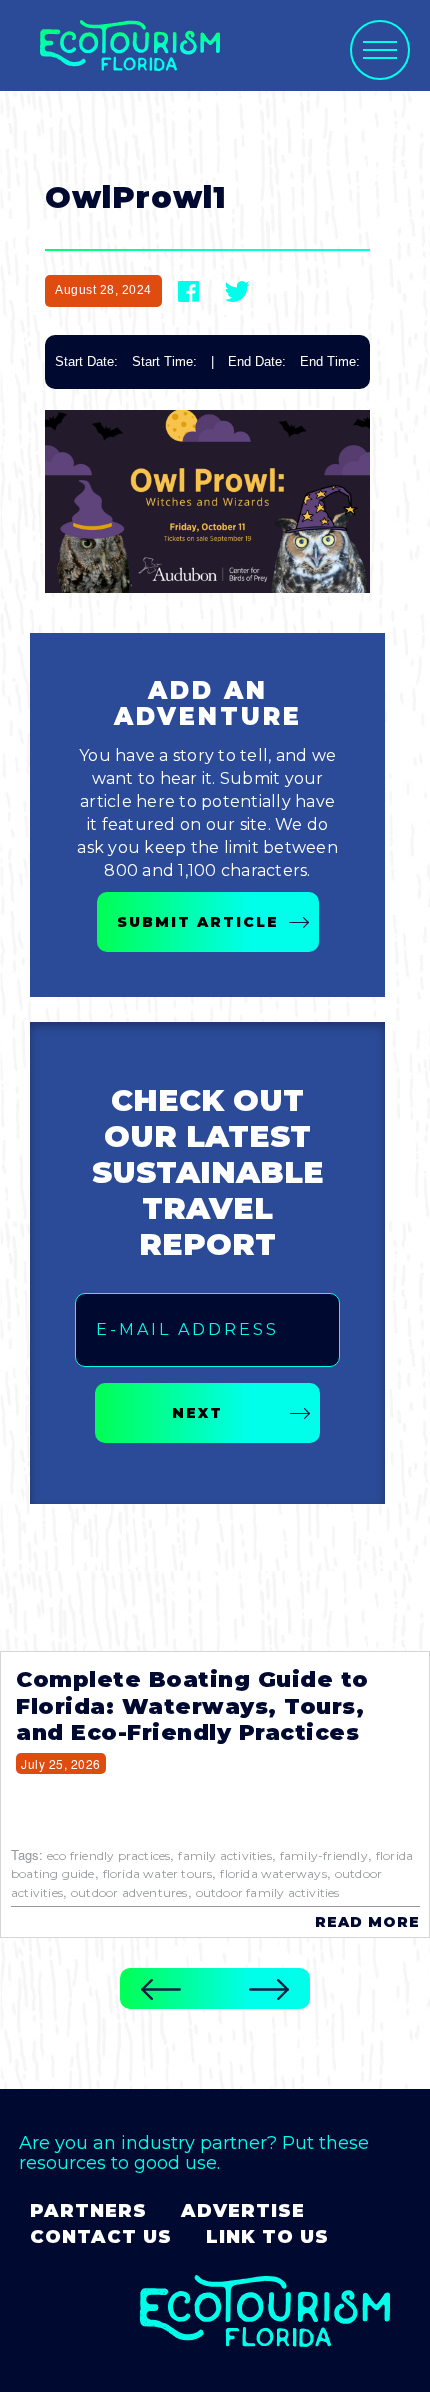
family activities (224, 1855)
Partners (88, 2211)
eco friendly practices (108, 1855)
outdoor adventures (129, 1892)
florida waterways (273, 1873)
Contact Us (101, 2237)
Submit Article (198, 922)
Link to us (267, 2237)
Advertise (243, 2211)
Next (197, 1413)
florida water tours (158, 1873)
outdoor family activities (268, 1892)
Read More (367, 1922)
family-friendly (324, 1855)
